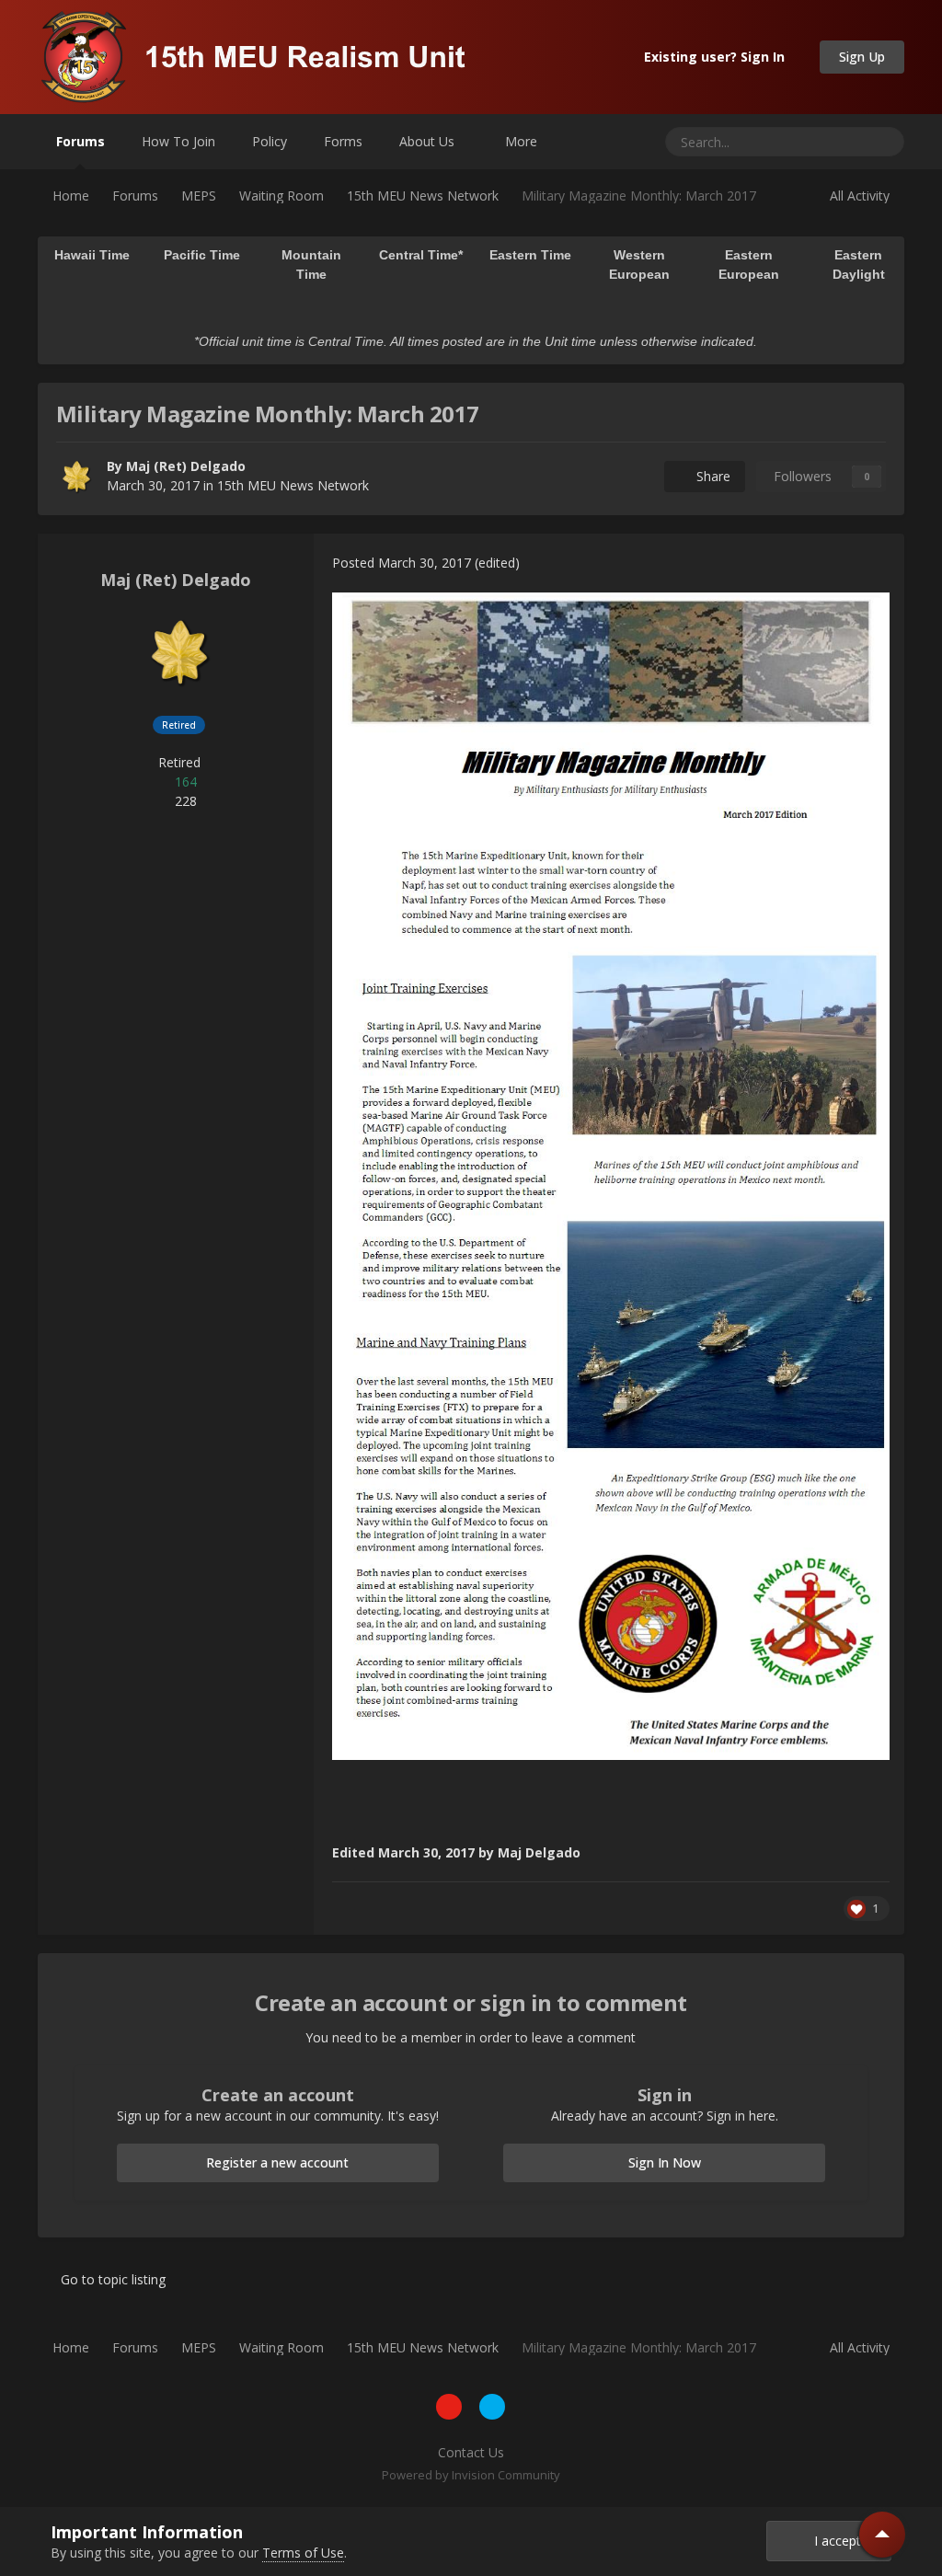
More (521, 141)
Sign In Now (665, 2162)
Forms (343, 141)
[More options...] (871, 563)
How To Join (178, 141)
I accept (834, 2541)
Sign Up (862, 57)
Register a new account (277, 2162)
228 (184, 801)
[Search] (884, 142)
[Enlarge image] (611, 1174)
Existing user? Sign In (718, 57)
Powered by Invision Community (471, 2475)
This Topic (812, 141)
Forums (80, 141)
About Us (429, 141)
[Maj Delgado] (76, 477)
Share (710, 476)
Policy (270, 141)
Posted (402, 563)
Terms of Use (303, 2553)
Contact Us (471, 2452)
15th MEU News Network (293, 485)
